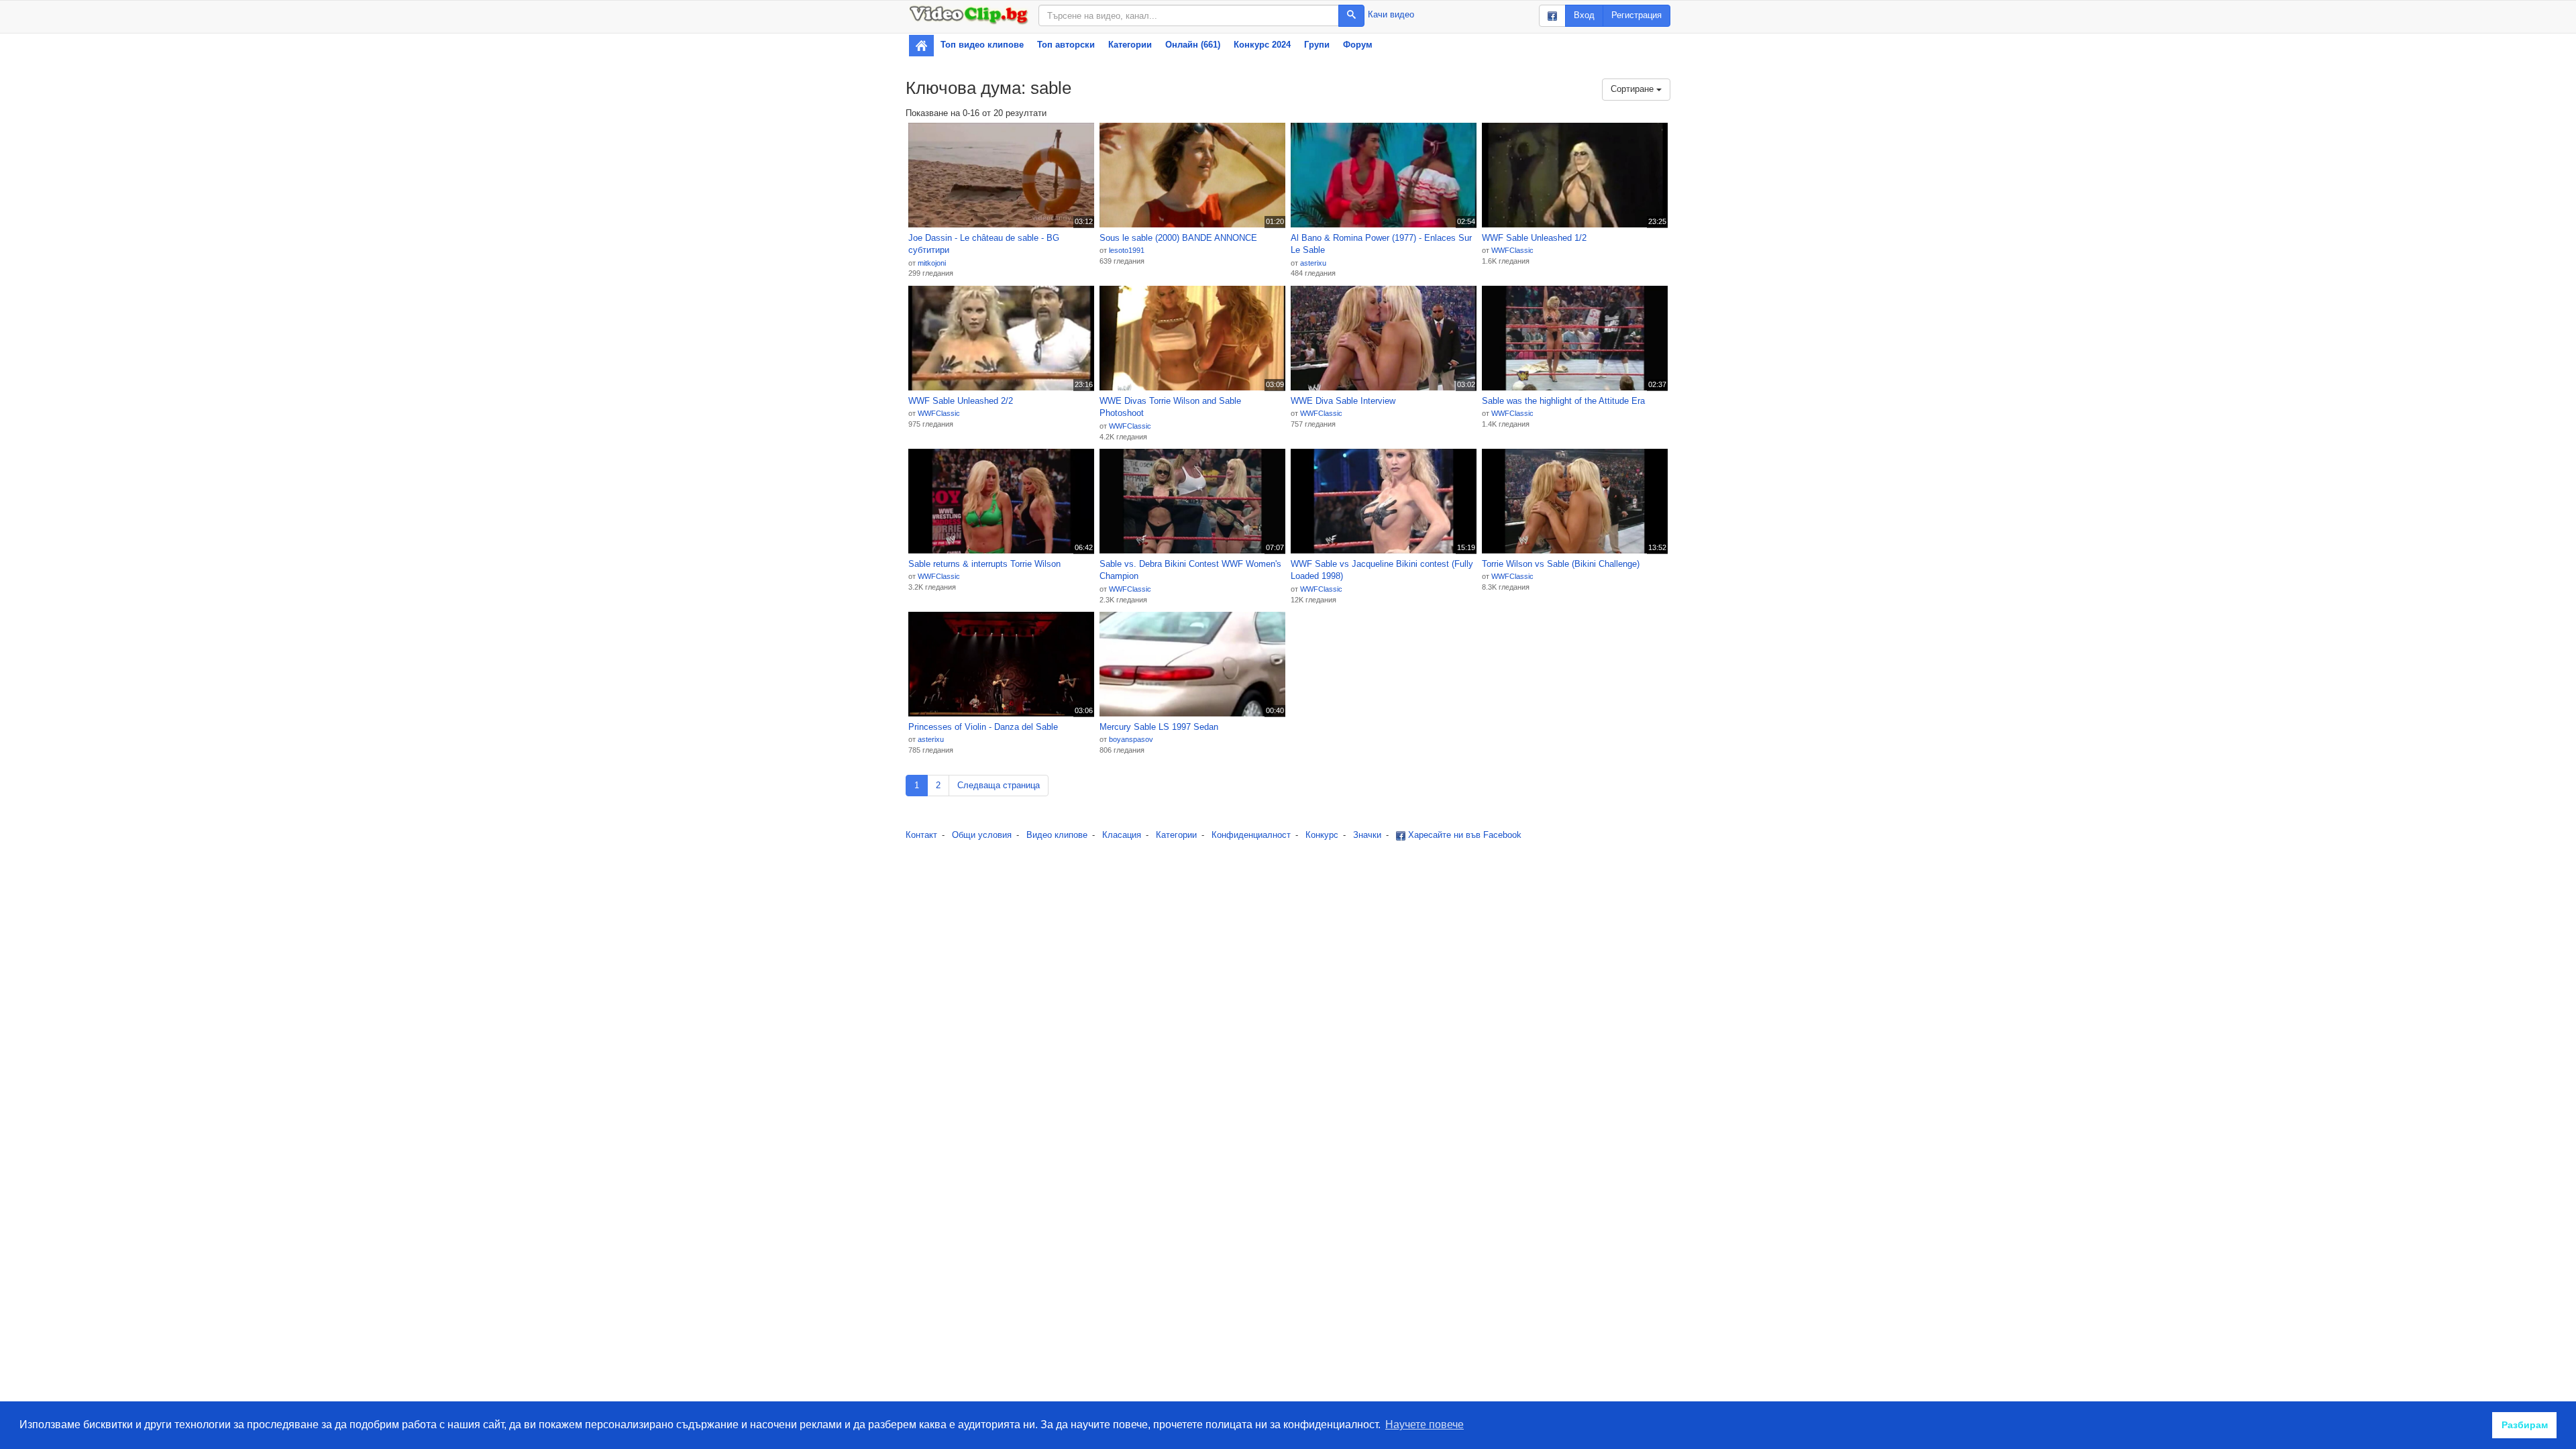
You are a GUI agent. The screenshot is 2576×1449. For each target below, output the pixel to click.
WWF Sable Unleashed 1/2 (1534, 238)
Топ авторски (1066, 45)
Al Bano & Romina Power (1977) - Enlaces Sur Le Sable (1381, 244)
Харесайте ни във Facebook (1463, 835)
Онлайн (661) (1193, 45)
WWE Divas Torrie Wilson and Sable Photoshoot (1170, 407)
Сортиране (1633, 89)
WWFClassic (1512, 250)
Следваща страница (999, 785)
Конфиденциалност (1251, 835)
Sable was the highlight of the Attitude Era (1563, 401)
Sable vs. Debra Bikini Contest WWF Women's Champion (1190, 570)
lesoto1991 (1127, 250)
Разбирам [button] (2525, 1425)
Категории (1130, 45)
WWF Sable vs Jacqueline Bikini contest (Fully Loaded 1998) (1382, 570)
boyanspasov (1131, 739)
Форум (1358, 45)
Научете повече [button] (1425, 1425)
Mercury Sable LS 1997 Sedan (1159, 727)
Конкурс (1322, 835)
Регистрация (1636, 15)
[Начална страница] (921, 46)
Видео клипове (1057, 835)
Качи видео (1391, 14)
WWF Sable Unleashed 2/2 (961, 401)
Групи (1317, 45)
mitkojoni (932, 263)
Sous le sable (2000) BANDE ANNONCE (1178, 238)
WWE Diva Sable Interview (1343, 401)
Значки (1367, 835)
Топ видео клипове (982, 45)
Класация (1122, 835)
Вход (1584, 15)
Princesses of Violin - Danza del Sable (983, 727)
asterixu (1313, 263)
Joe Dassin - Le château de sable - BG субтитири (984, 244)
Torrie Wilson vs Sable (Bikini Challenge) (1561, 564)
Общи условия (982, 835)
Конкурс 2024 (1262, 45)
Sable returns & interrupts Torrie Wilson (984, 564)
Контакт (921, 835)
